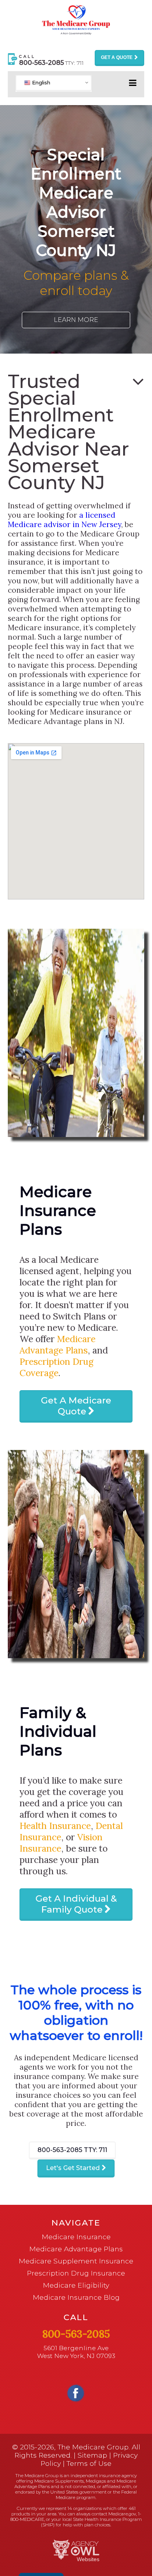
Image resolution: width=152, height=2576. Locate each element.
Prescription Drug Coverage (57, 1367)
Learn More (76, 320)
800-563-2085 (72, 2150)
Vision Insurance (61, 1843)
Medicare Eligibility (76, 2285)
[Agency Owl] (76, 2550)
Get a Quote (117, 57)
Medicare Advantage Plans (57, 1344)
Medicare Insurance (76, 2237)
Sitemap (92, 2455)
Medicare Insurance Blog (76, 2297)
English (40, 82)
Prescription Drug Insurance (76, 2273)
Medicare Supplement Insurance (76, 2261)
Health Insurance (55, 1826)
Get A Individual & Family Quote (76, 1904)
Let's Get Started (73, 2168)
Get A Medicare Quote (76, 1406)
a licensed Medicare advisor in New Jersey (65, 520)
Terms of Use (89, 2463)
